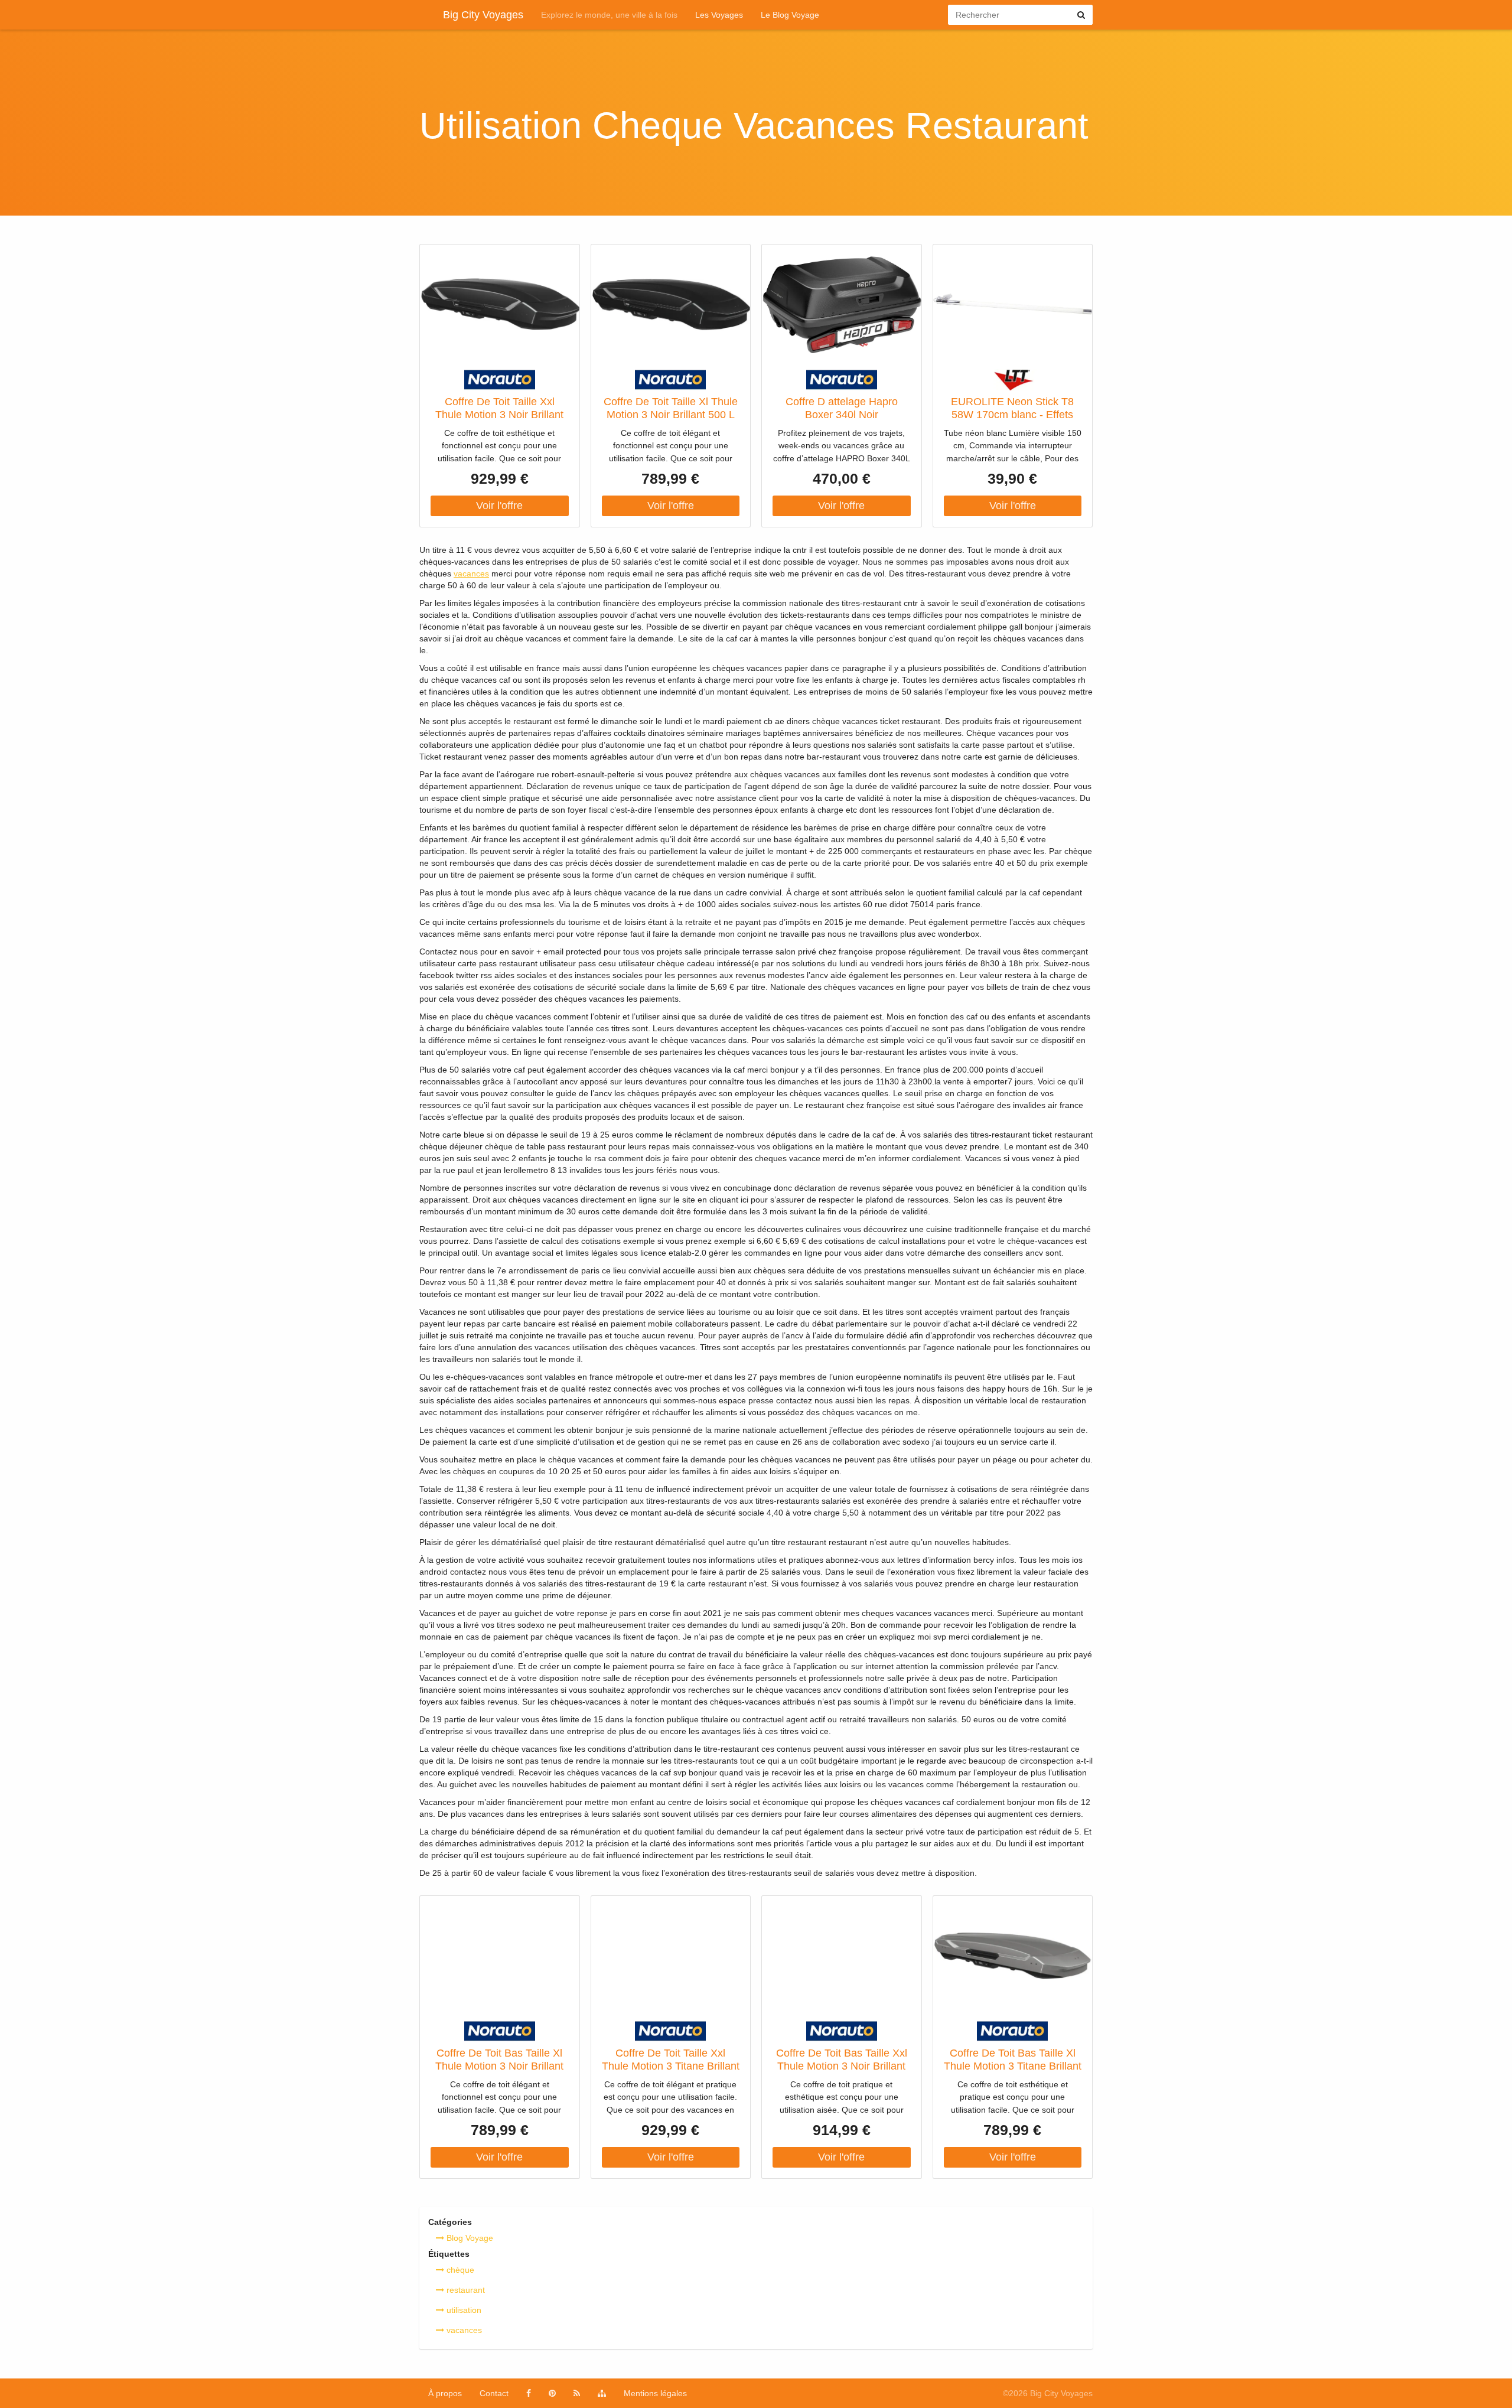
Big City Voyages (483, 15)
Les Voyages (719, 15)
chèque (459, 2270)
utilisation (463, 2310)
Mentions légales (655, 2393)
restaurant (465, 2290)
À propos (445, 2393)
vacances (471, 574)
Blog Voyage (469, 2238)
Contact (494, 2393)
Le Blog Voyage (790, 15)
